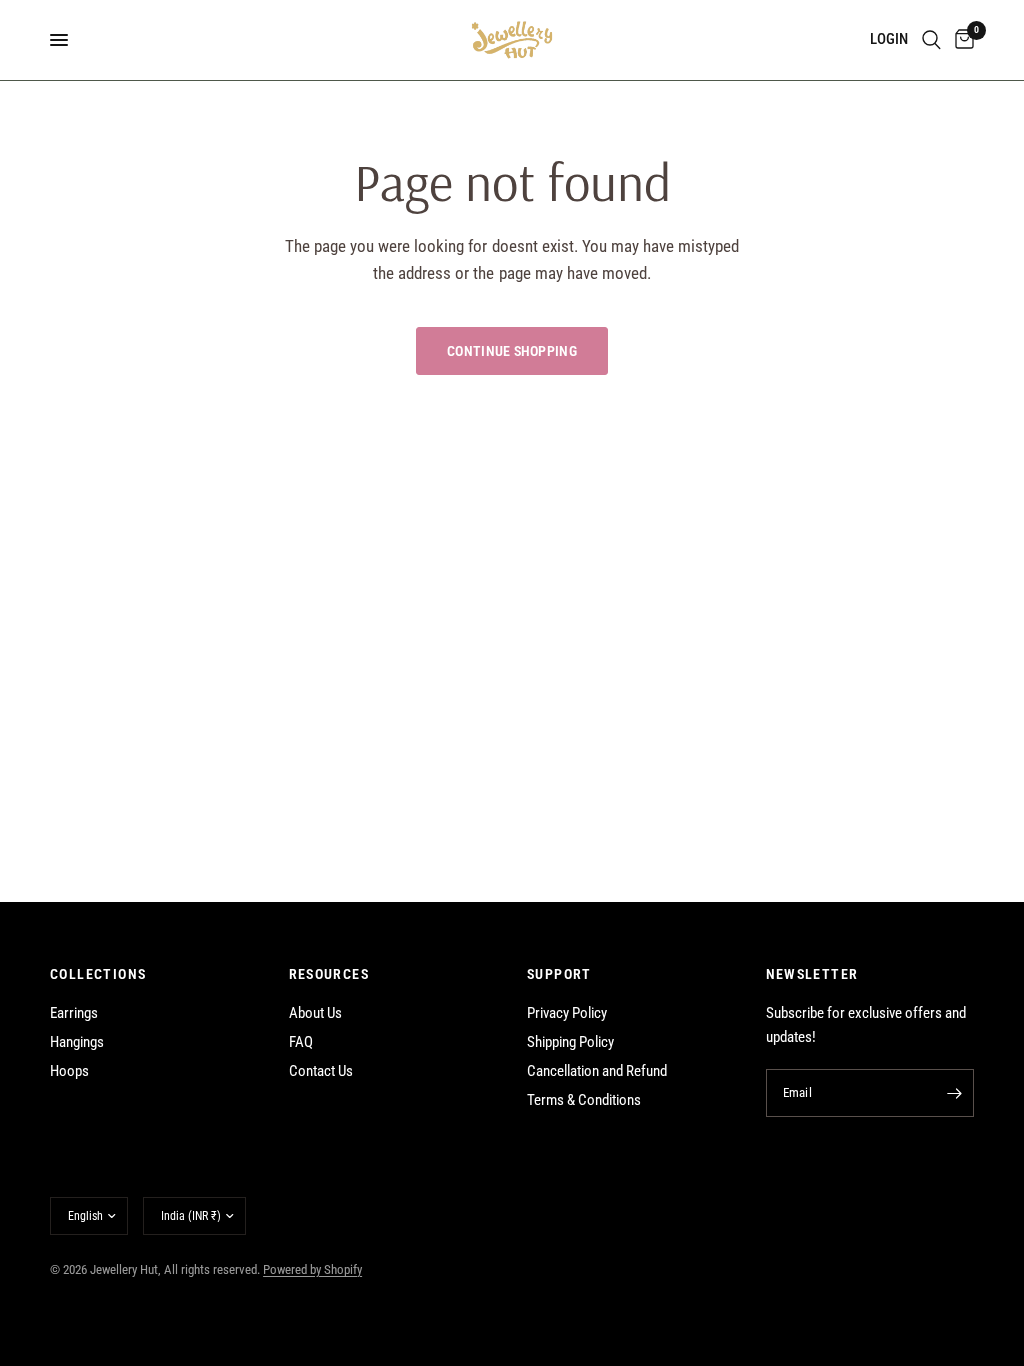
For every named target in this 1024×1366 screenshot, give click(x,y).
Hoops (69, 1071)
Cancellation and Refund (597, 1071)
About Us (315, 1013)
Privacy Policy (567, 1013)
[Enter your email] (954, 1093)
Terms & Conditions (584, 1100)
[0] (961, 40)
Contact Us (321, 1071)
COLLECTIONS (98, 974)
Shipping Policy (570, 1042)
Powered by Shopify (312, 1269)
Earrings (74, 1013)
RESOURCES (329, 974)
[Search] (931, 40)
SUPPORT (559, 974)
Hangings (77, 1042)
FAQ (301, 1042)
